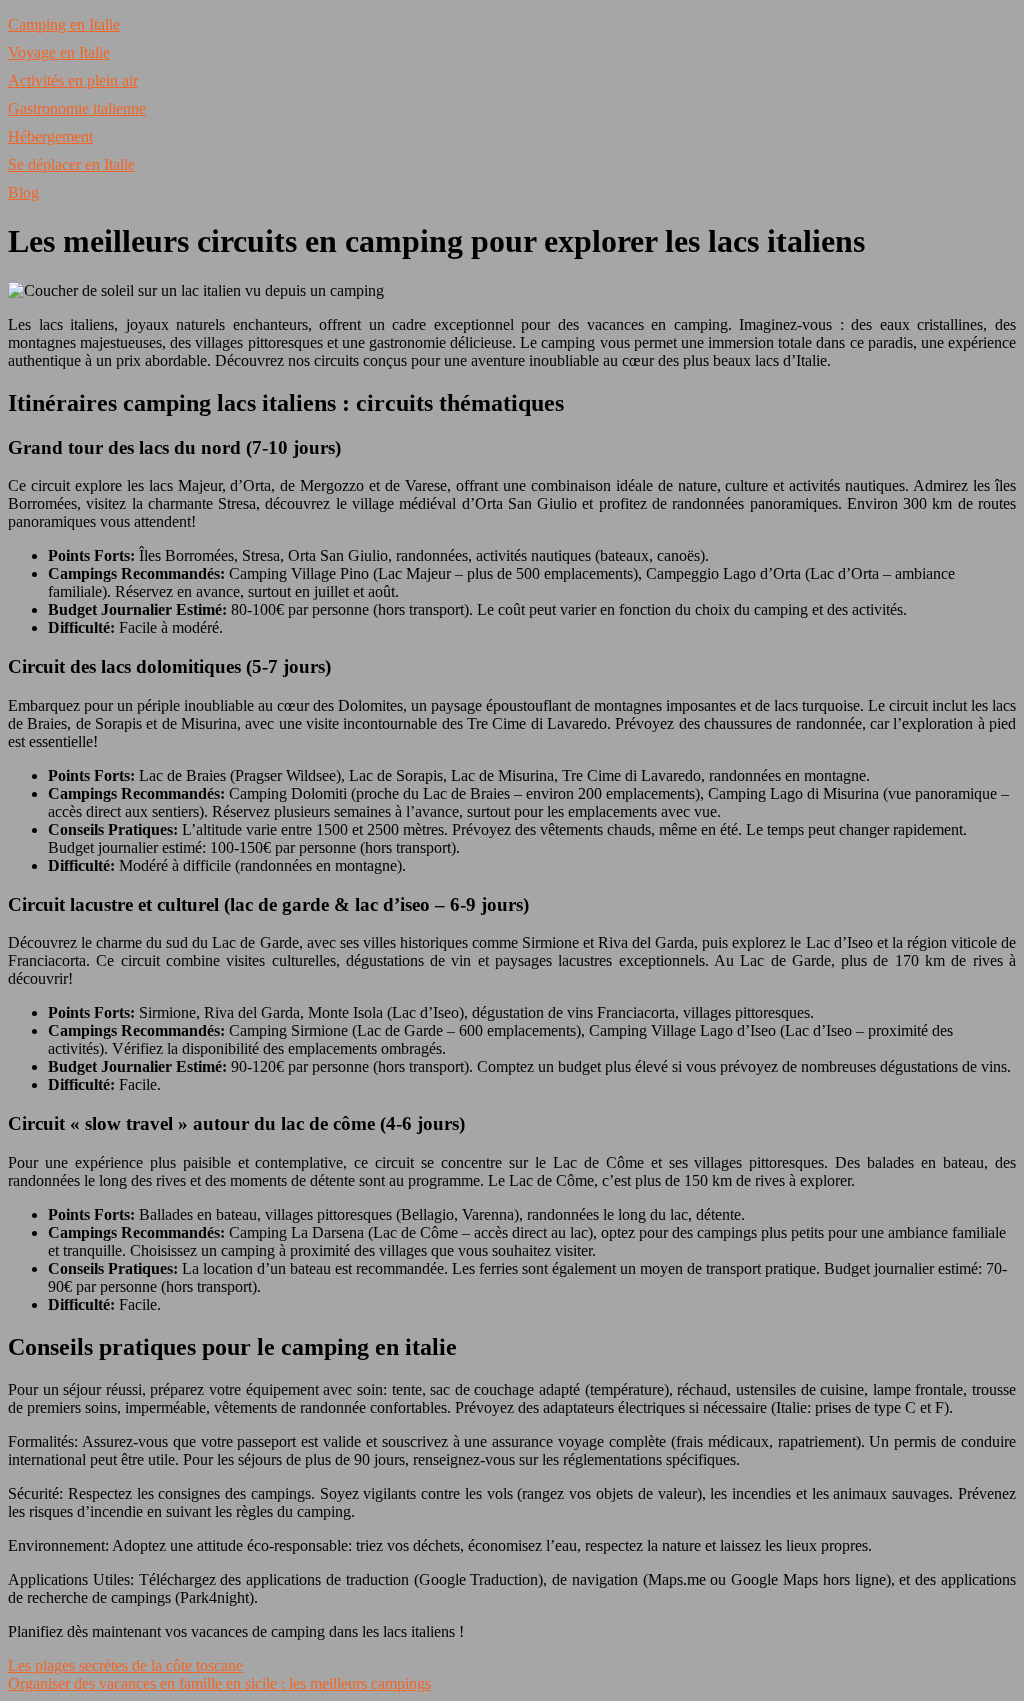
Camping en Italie (64, 24)
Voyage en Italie (59, 52)
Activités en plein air (73, 80)
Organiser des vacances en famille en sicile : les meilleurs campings (219, 1683)
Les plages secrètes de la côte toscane (125, 1665)
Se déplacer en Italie (71, 164)
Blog (23, 192)
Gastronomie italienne (77, 108)
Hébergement (50, 136)
